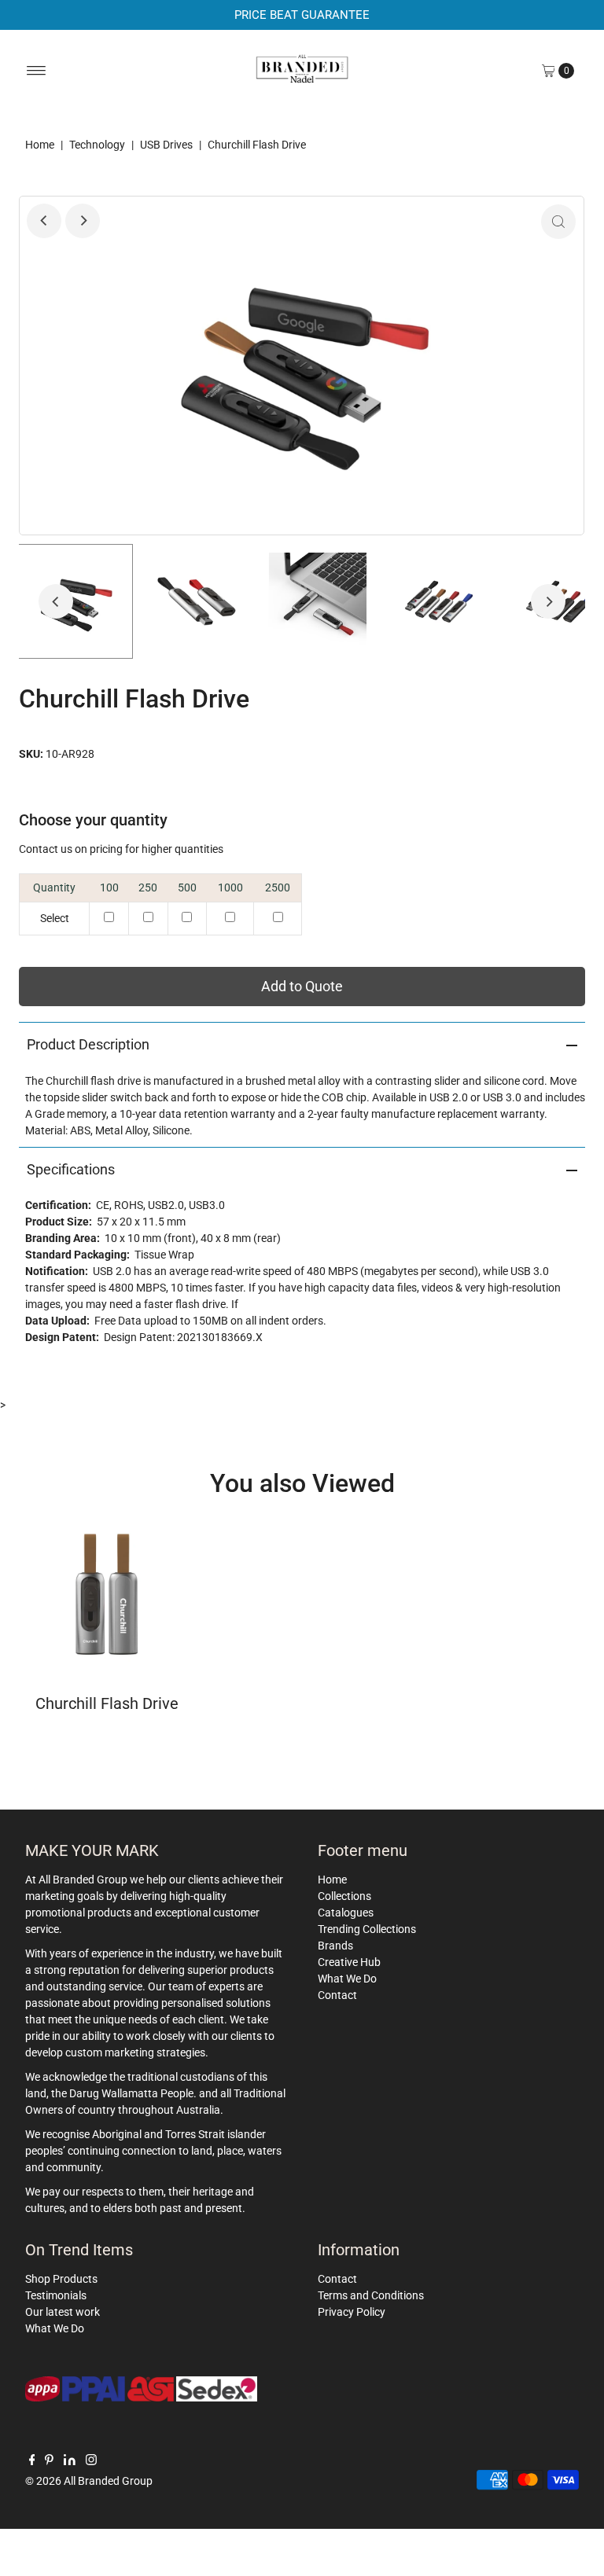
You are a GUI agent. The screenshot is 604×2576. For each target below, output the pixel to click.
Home (40, 145)
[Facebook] (32, 2461)
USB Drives (166, 145)
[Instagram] (91, 2461)
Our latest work (63, 2312)
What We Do (347, 1979)
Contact (337, 1995)
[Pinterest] (49, 2461)
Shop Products (61, 2279)
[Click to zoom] (558, 222)
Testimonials (56, 2295)
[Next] (83, 221)
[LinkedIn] (70, 2461)
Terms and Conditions (371, 2295)
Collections (344, 1896)
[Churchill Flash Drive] (107, 1594)
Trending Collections (367, 1929)
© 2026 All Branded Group (89, 2481)
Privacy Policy (352, 2312)
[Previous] (44, 221)
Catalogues (346, 1913)
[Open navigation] (37, 71)
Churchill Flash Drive (107, 1703)
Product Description (88, 1044)
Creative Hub (349, 1962)
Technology (97, 145)
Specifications (71, 1169)
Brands (335, 1946)
